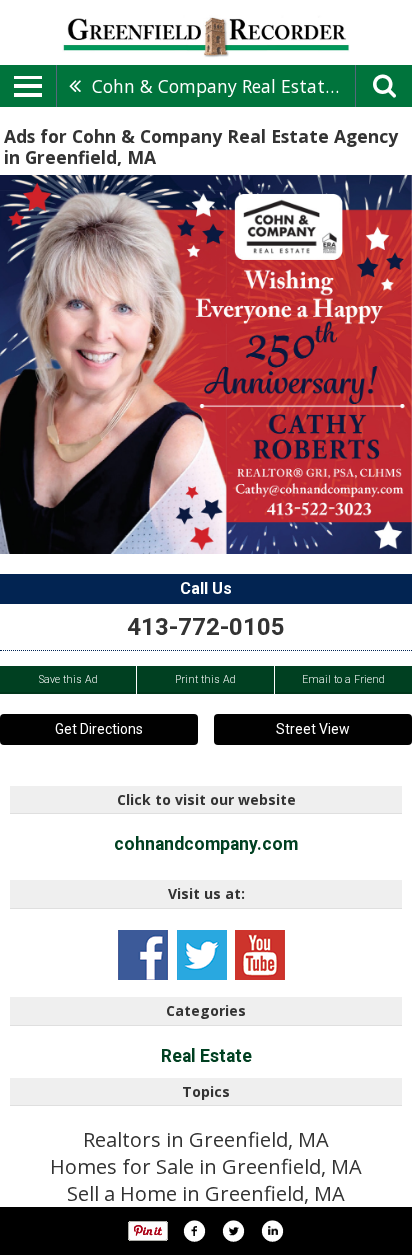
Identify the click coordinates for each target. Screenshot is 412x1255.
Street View (313, 729)
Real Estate (206, 1056)
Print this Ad (205, 679)
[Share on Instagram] (272, 1231)
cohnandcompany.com (206, 844)
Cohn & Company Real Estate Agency (223, 86)
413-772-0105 (206, 627)
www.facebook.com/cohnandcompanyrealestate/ (143, 955)
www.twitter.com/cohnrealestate (202, 955)
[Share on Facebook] (194, 1231)
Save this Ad (68, 679)
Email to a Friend (343, 679)
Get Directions (99, 729)
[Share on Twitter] (233, 1231)
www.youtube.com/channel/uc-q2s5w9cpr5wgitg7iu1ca (260, 955)
